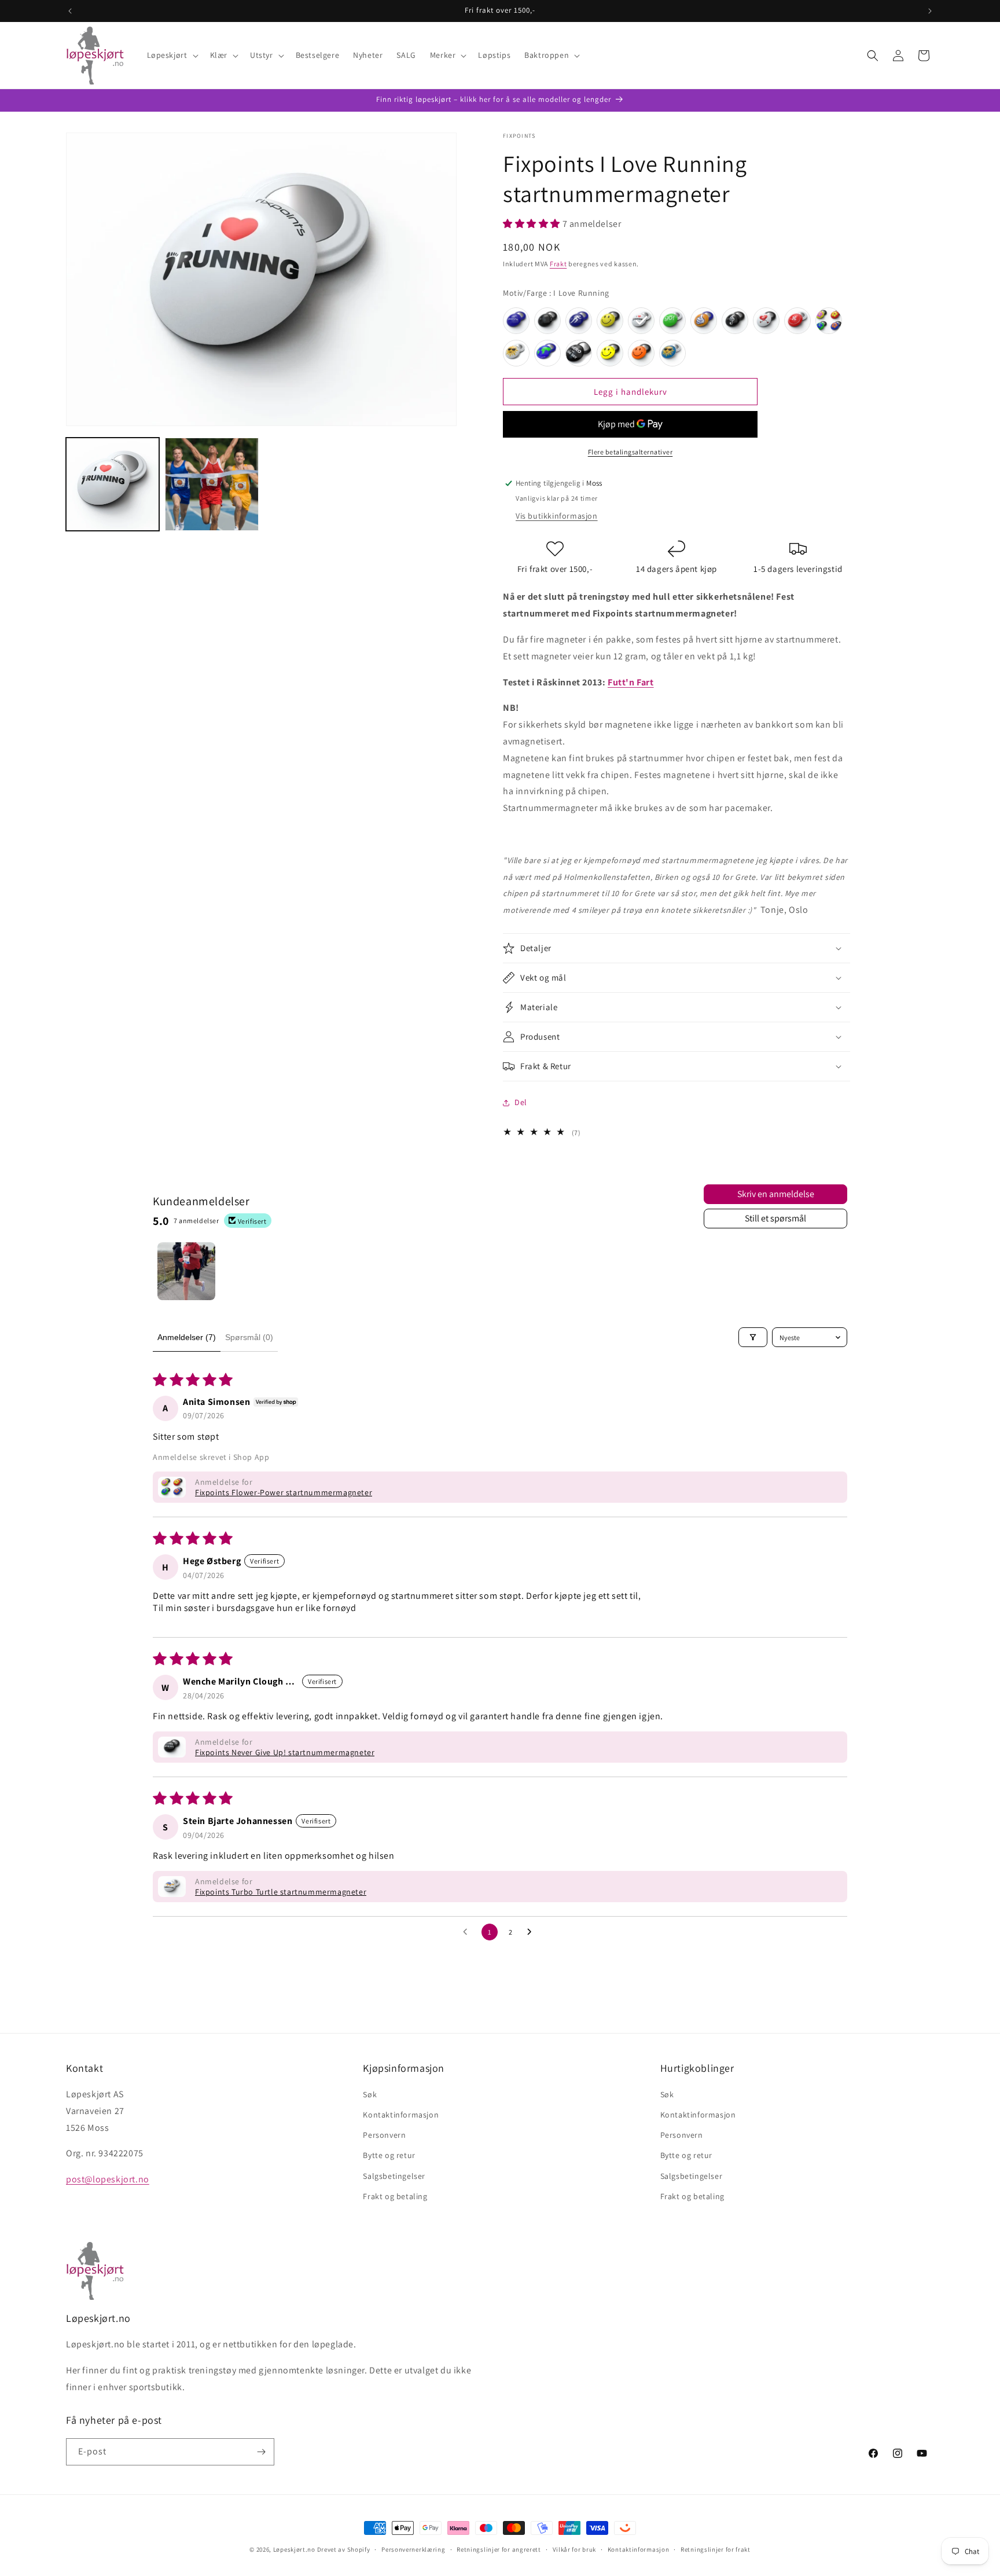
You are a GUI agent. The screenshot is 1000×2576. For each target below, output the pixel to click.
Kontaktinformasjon (401, 2115)
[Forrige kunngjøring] (70, 11)
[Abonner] (261, 2452)
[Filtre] (753, 1337)
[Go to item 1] (186, 1271)
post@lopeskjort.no (108, 2180)
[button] (172, 55)
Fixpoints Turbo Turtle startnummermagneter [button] (281, 1892)
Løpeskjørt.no (294, 2549)
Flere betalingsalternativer (630, 452)
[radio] (516, 321)
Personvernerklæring (413, 2549)
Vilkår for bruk (575, 2549)
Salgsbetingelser (394, 2176)
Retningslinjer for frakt (716, 2549)
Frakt (558, 264)
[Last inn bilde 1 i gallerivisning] (113, 484)
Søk (370, 2095)
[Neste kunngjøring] (930, 11)
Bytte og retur (389, 2156)
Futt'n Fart (631, 682)
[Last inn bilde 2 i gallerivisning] (212, 484)
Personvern (384, 2135)
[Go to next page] (532, 1932)
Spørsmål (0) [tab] (249, 1337)
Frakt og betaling (395, 2197)
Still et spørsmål (775, 1218)
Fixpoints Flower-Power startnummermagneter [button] (284, 1492)
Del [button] (521, 1102)
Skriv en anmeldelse (776, 1194)
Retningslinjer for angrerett (499, 2549)
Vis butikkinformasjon (557, 516)
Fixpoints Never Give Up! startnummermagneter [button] (285, 1752)
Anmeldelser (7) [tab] (187, 1337)
